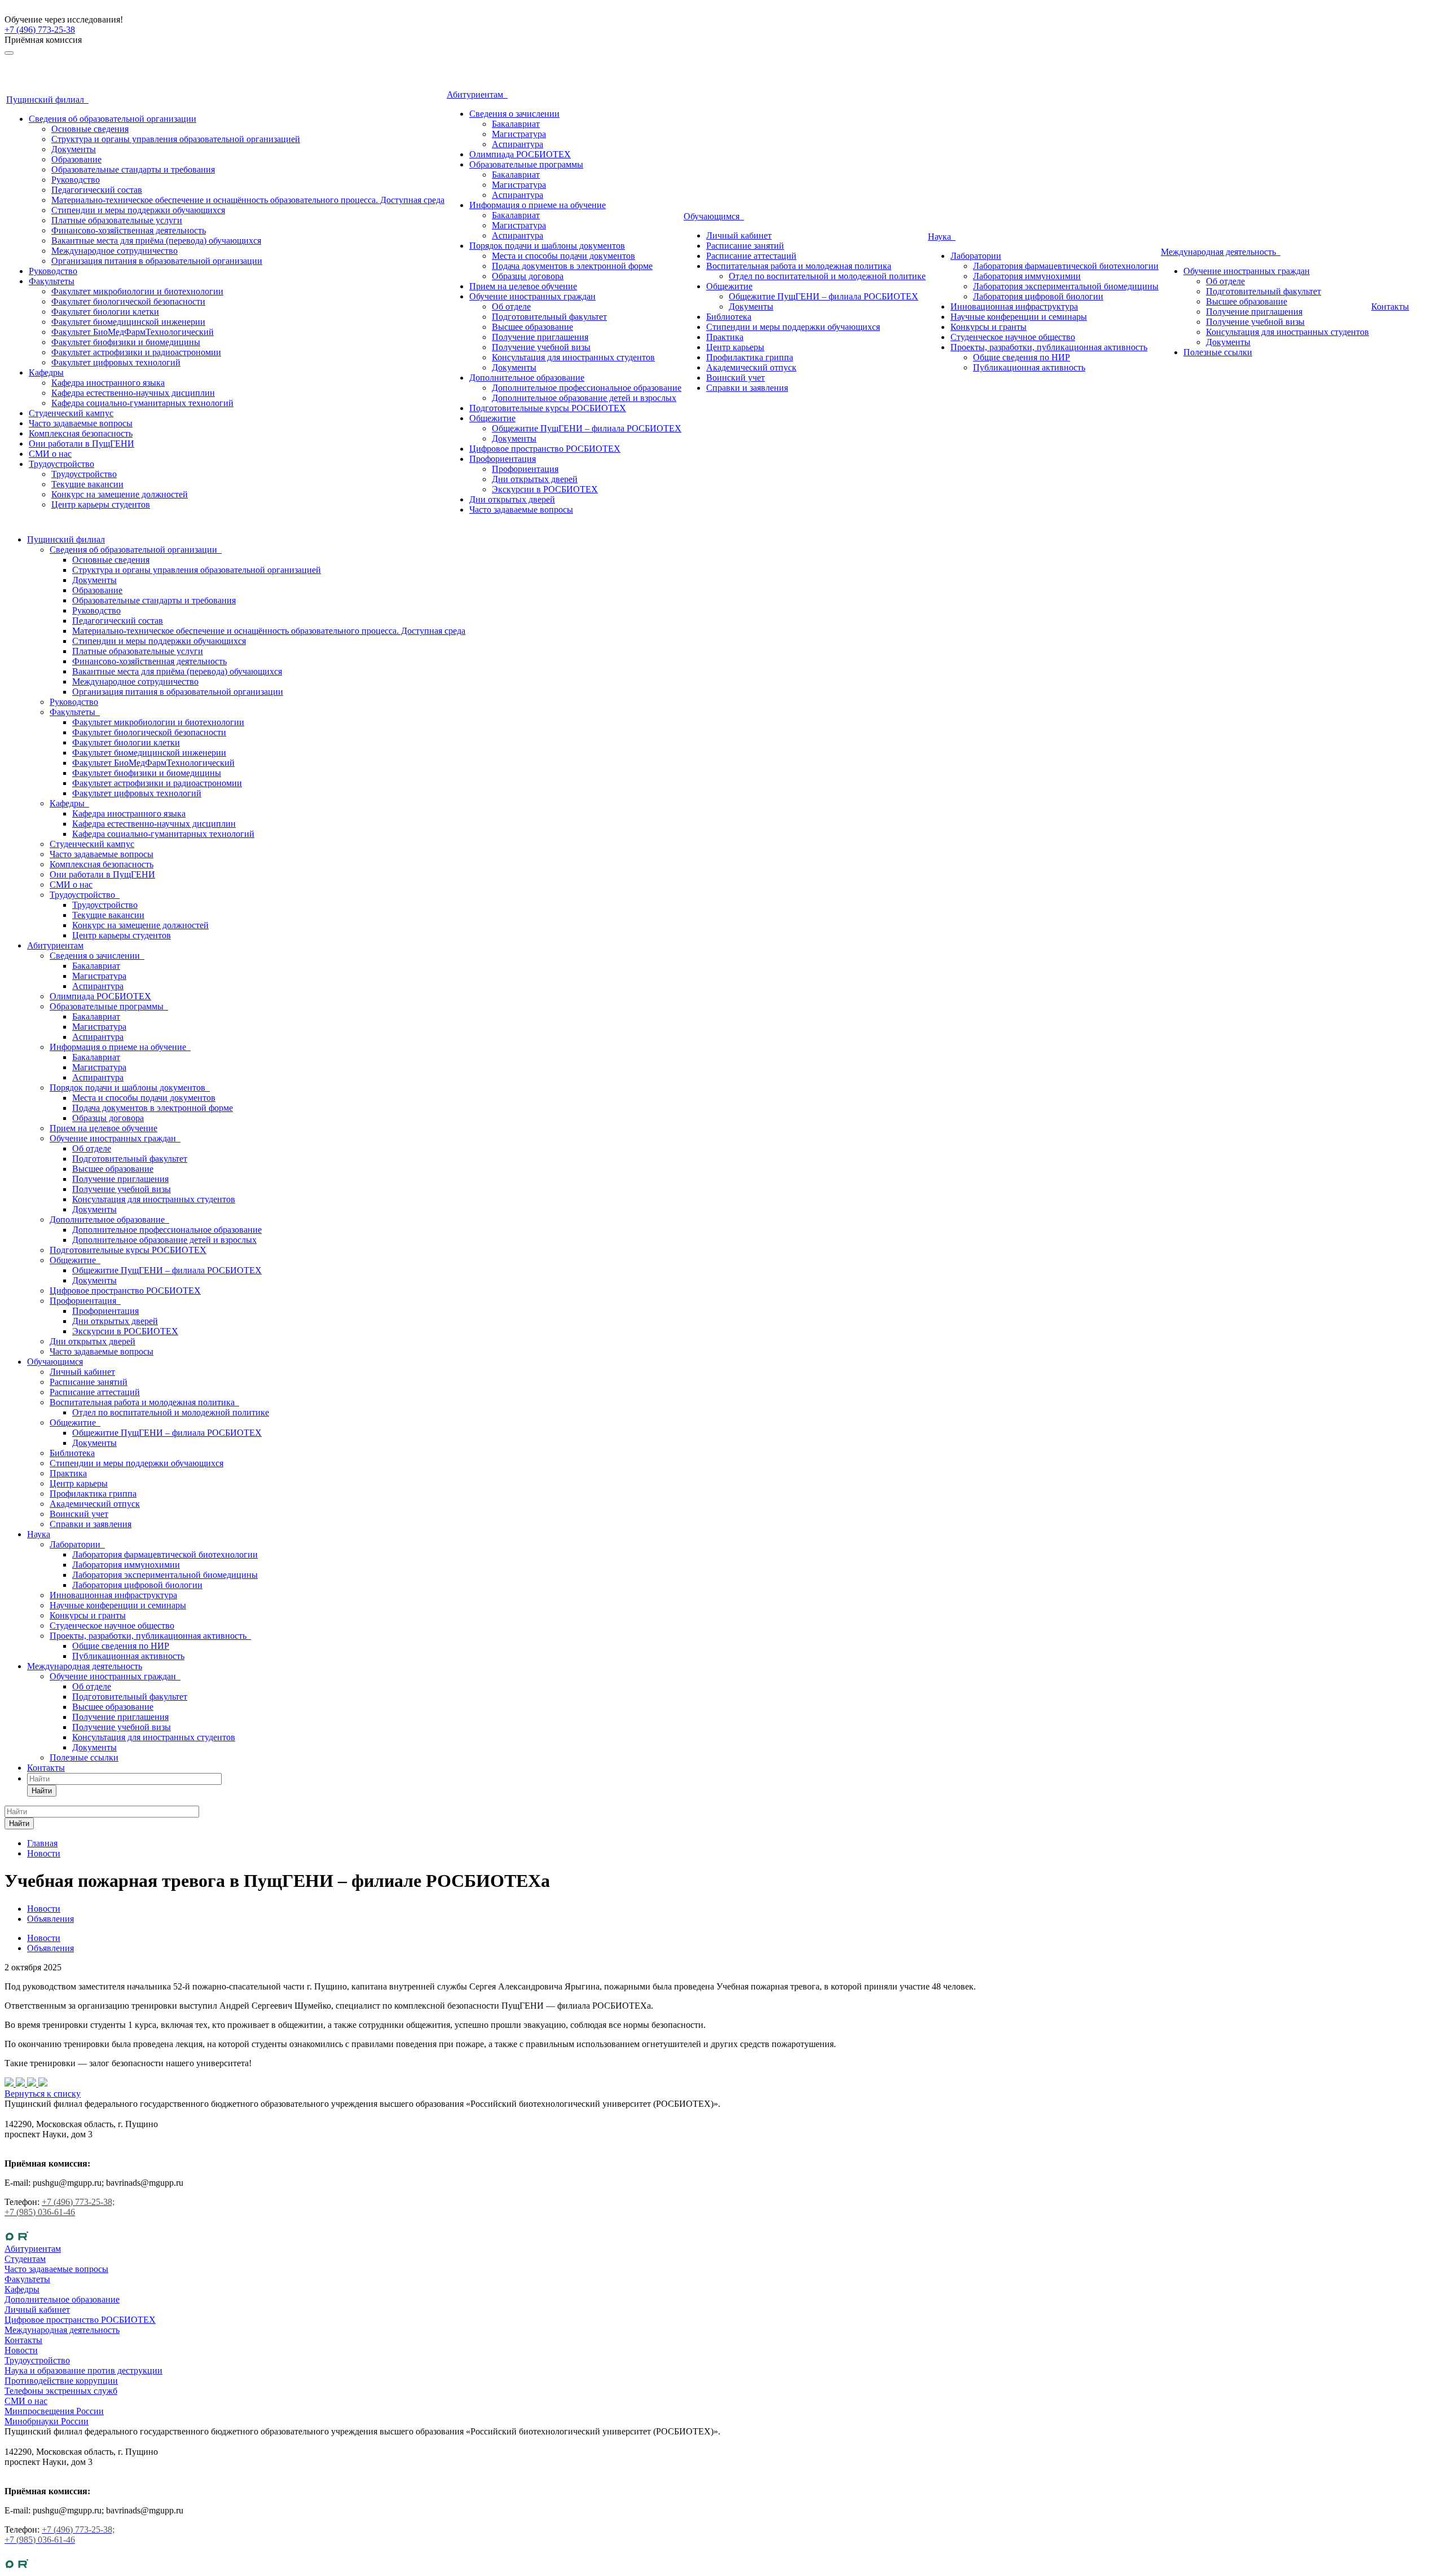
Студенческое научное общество (1013, 337)
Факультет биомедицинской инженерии (128, 322)
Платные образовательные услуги (117, 220)
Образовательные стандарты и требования (133, 169)
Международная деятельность (1221, 252)
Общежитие (492, 418)
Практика (725, 337)
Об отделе (511, 306)
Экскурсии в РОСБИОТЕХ (545, 489)
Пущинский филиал (47, 100)
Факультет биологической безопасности (128, 301)
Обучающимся (714, 216)
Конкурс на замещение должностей (120, 494)
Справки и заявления (747, 388)
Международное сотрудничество (115, 251)
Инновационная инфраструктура (1014, 306)
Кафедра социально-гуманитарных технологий (142, 403)
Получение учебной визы (541, 347)
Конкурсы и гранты (989, 327)
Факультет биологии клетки (105, 312)
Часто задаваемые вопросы (81, 423)
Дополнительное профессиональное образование (587, 388)
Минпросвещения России (54, 2411)
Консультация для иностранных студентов (573, 357)
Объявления (50, 1948)
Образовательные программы (526, 164)
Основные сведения (90, 129)
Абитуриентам (477, 94)
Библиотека (729, 317)
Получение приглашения (540, 337)
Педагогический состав (97, 190)
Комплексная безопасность (81, 433)
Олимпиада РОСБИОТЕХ (520, 154)
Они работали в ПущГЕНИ (82, 444)
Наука (942, 237)
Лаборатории (976, 256)
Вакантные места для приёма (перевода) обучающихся (156, 241)
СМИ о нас (50, 454)
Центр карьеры (735, 347)
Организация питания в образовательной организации (157, 261)
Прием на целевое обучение (523, 286)
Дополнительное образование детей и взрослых (584, 398)
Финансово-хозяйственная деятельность (129, 230)
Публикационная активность (1029, 367)
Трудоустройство (61, 464)
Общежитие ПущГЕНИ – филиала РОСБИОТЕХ (587, 428)
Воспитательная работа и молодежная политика (799, 266)
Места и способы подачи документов (563, 256)
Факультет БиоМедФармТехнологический (133, 332)
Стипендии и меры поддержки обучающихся (138, 210)
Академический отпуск (751, 367)
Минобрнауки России (47, 2421)
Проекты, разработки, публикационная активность (1049, 347)
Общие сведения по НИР (1022, 357)
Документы (74, 149)
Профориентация (503, 459)
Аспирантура (518, 144)
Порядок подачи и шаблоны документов (547, 246)
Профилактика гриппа (750, 357)
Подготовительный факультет (549, 317)
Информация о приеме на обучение (538, 205)
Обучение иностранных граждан (532, 296)
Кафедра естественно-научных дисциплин (133, 393)
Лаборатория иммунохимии (1027, 276)
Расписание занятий (745, 246)
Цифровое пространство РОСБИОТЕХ (545, 449)
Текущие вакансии (87, 484)
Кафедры (46, 372)
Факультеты (52, 281)
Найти (42, 1791)
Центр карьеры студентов (101, 504)
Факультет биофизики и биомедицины (126, 342)
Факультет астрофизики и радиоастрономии (136, 352)
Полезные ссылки (1218, 352)
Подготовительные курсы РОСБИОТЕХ (548, 408)
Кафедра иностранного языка (108, 383)
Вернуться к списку (43, 2094)
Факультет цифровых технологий (116, 362)
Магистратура (519, 134)
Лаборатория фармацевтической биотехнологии (1066, 266)
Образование (76, 159)
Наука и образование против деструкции (83, 2370)
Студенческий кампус (71, 413)
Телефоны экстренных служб (61, 2391)
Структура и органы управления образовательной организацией (176, 139)
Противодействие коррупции (61, 2381)
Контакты (1390, 306)
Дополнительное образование (527, 378)
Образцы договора (528, 276)
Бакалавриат (516, 124)
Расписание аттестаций (751, 256)
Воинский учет (736, 378)
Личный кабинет (739, 235)
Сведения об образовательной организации (113, 119)
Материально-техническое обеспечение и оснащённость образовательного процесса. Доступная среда (248, 200)
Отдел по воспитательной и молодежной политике (827, 276)
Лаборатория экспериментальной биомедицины (1066, 286)
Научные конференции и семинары (1019, 317)
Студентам (25, 2259)
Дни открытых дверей (535, 479)
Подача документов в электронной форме (572, 266)
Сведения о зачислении (514, 114)
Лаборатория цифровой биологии (1038, 296)
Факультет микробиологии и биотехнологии (137, 291)
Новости (44, 1938)
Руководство (76, 180)
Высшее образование (532, 327)
